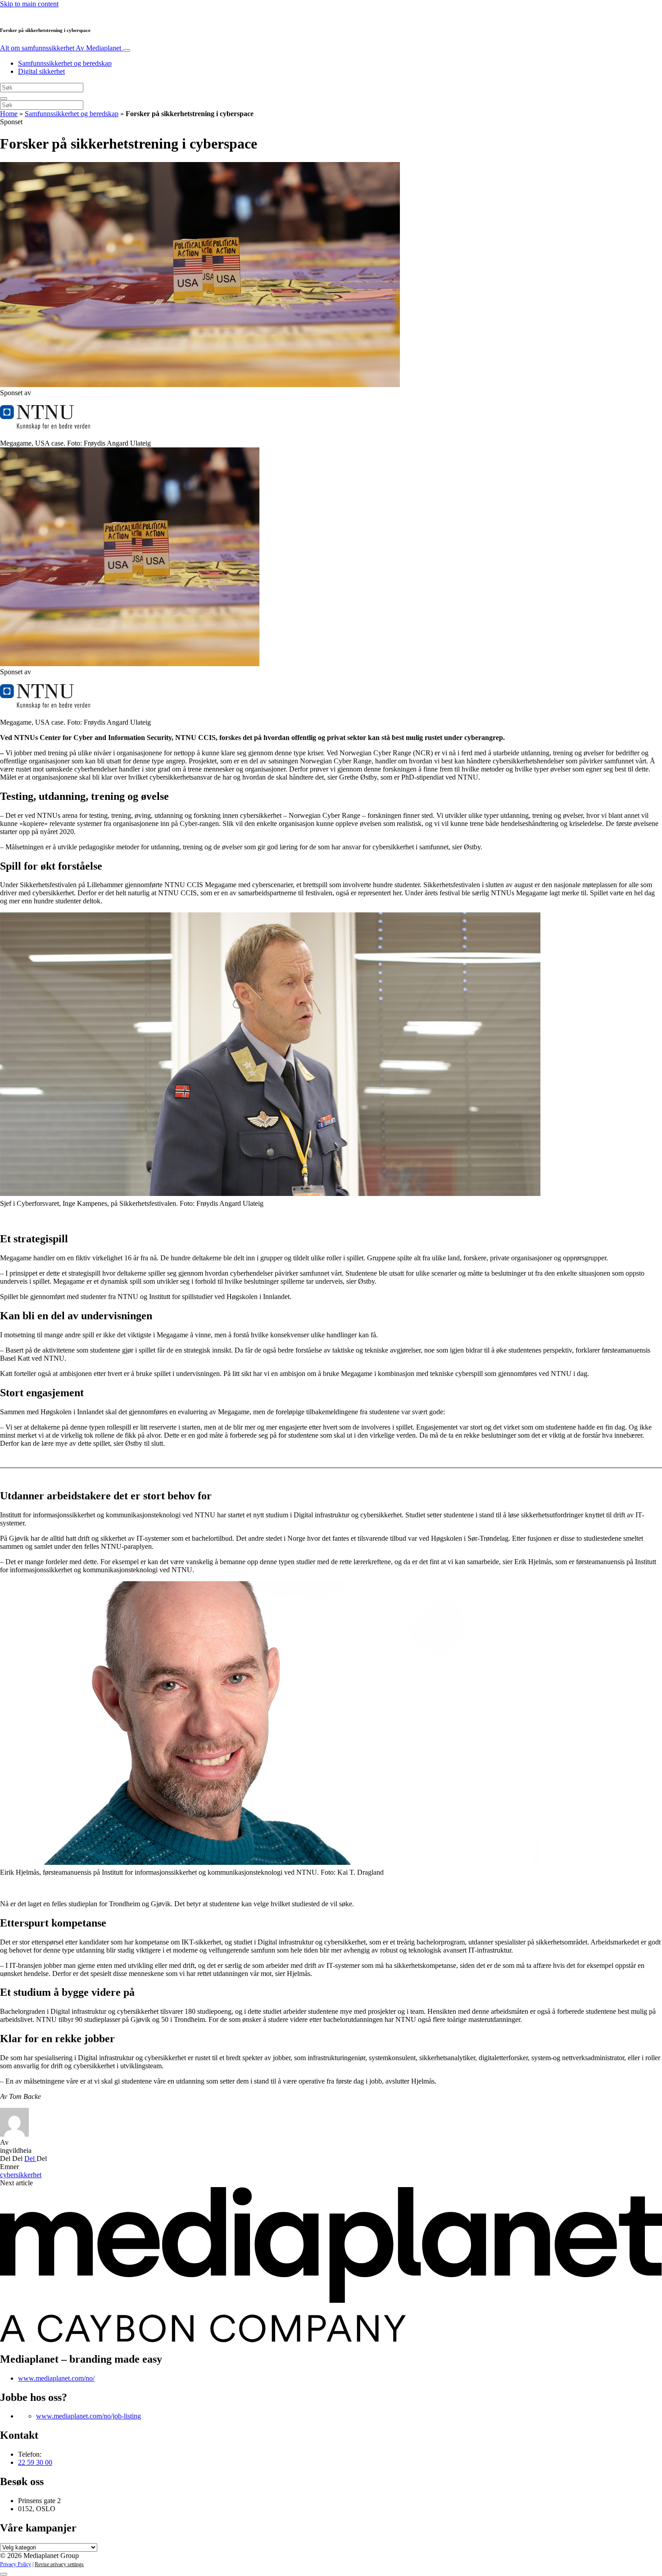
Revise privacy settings (59, 2564)
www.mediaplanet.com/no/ (56, 2378)
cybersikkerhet (21, 2175)
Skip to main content (29, 4)
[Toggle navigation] (127, 50)
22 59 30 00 (35, 2462)
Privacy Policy (16, 2564)
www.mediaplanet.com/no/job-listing (88, 2416)
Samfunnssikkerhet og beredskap (65, 63)
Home (9, 114)
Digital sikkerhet (41, 71)
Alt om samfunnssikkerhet (61, 48)
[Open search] (4, 99)
